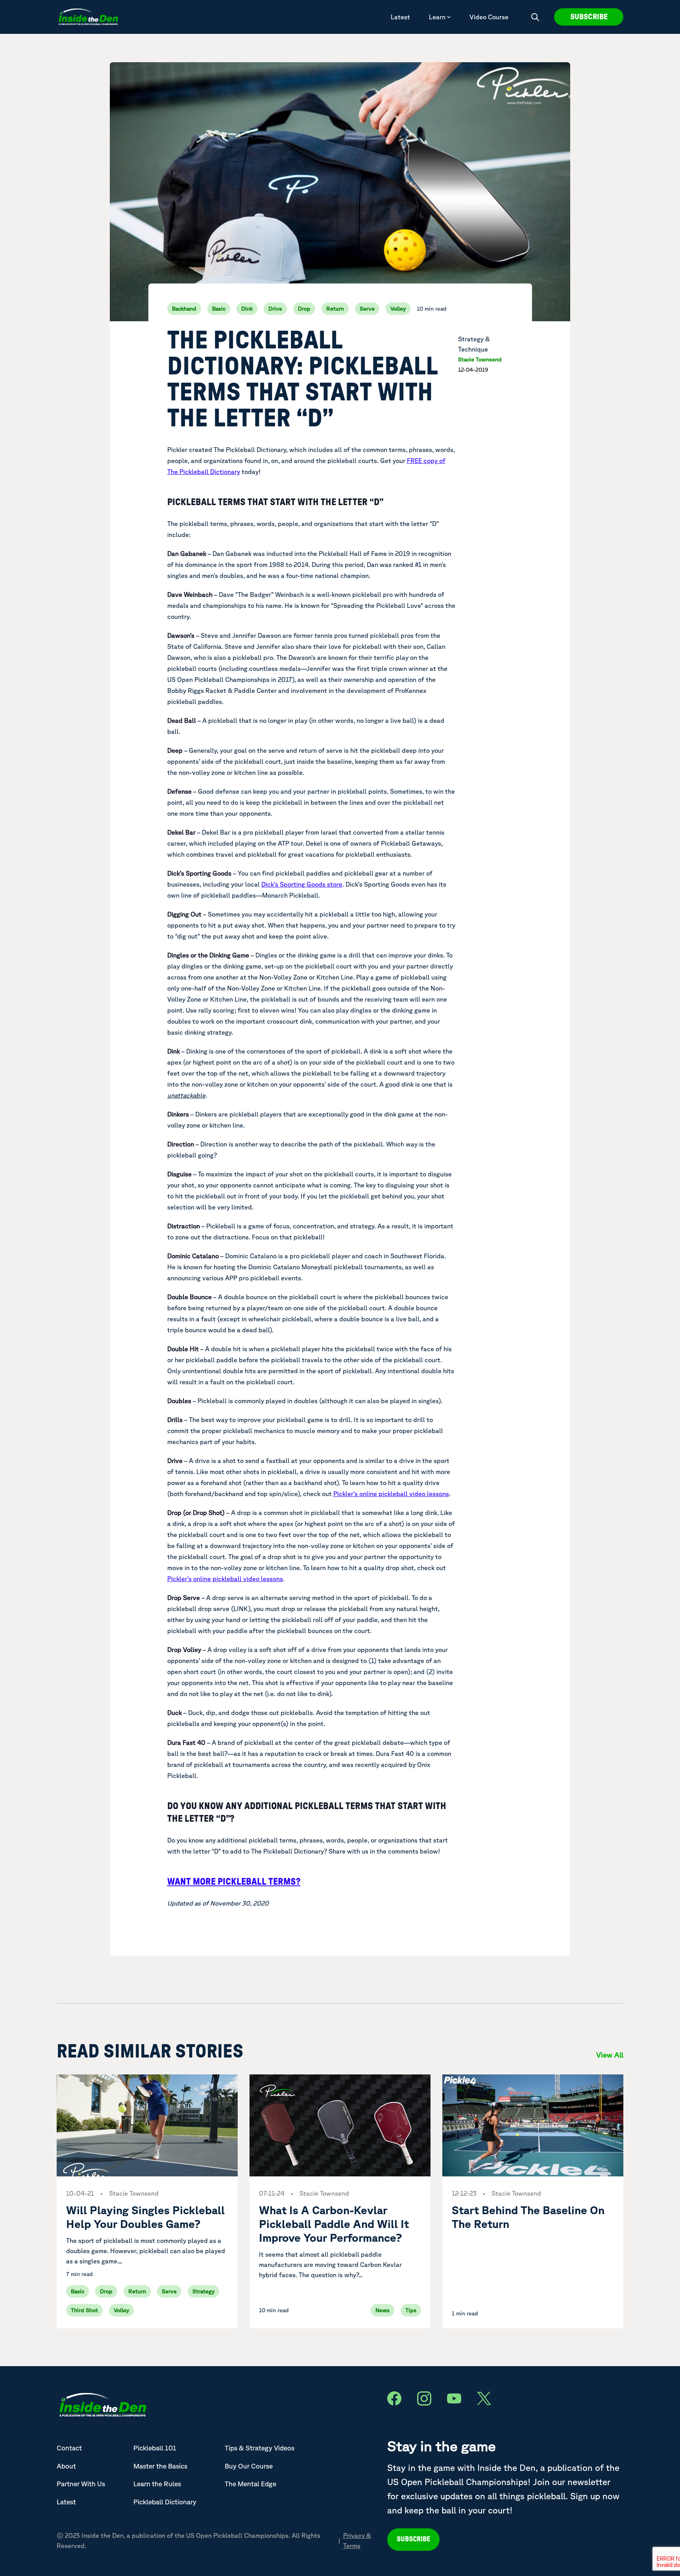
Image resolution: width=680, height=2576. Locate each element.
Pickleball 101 (155, 2448)
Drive (275, 309)
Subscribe (589, 17)
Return (335, 309)
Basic (219, 309)
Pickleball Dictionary (165, 2502)
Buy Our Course (249, 2466)
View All (610, 2055)
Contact (69, 2448)
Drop (304, 309)
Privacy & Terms (357, 2541)
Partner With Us (81, 2484)
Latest (400, 17)
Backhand (184, 309)
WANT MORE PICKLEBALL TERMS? (234, 1882)
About (66, 2466)
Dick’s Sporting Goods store (302, 884)
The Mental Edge (250, 2484)
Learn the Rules (157, 2484)
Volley (398, 309)
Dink (247, 309)
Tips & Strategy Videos (260, 2448)
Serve (367, 309)
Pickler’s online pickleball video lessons (391, 1494)
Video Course (489, 17)
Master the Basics (160, 2466)
